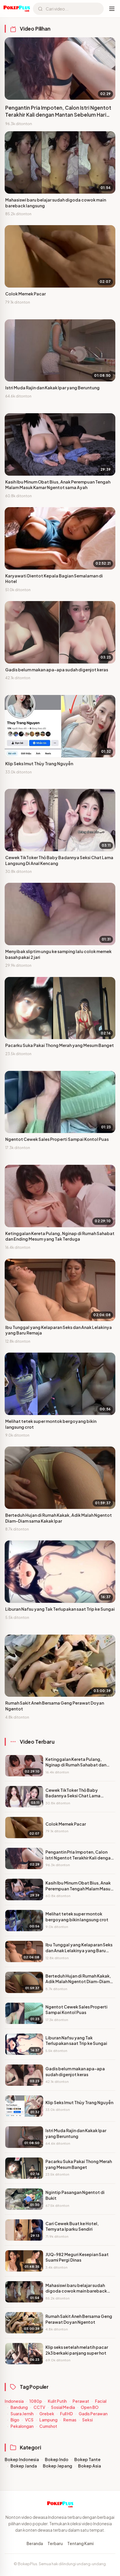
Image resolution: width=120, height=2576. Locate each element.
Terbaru (55, 2543)
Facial (101, 2401)
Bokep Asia (90, 2466)
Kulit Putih (57, 2401)
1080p (36, 2401)
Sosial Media (63, 2407)
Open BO (90, 2407)
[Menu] (112, 9)
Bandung (19, 2407)
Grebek (47, 2414)
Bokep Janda (24, 2466)
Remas (70, 2420)
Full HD (66, 2414)
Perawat (81, 2401)
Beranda (35, 2543)
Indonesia (14, 2401)
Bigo (15, 2420)
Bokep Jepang (58, 2466)
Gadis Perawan (93, 2414)
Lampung (48, 2420)
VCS (29, 2420)
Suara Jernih (22, 2414)
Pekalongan (22, 2426)
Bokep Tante (87, 2459)
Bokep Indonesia (22, 2459)
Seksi (87, 2420)
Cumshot (48, 2426)
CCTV (39, 2407)
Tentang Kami (80, 2543)
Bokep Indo (57, 2459)
